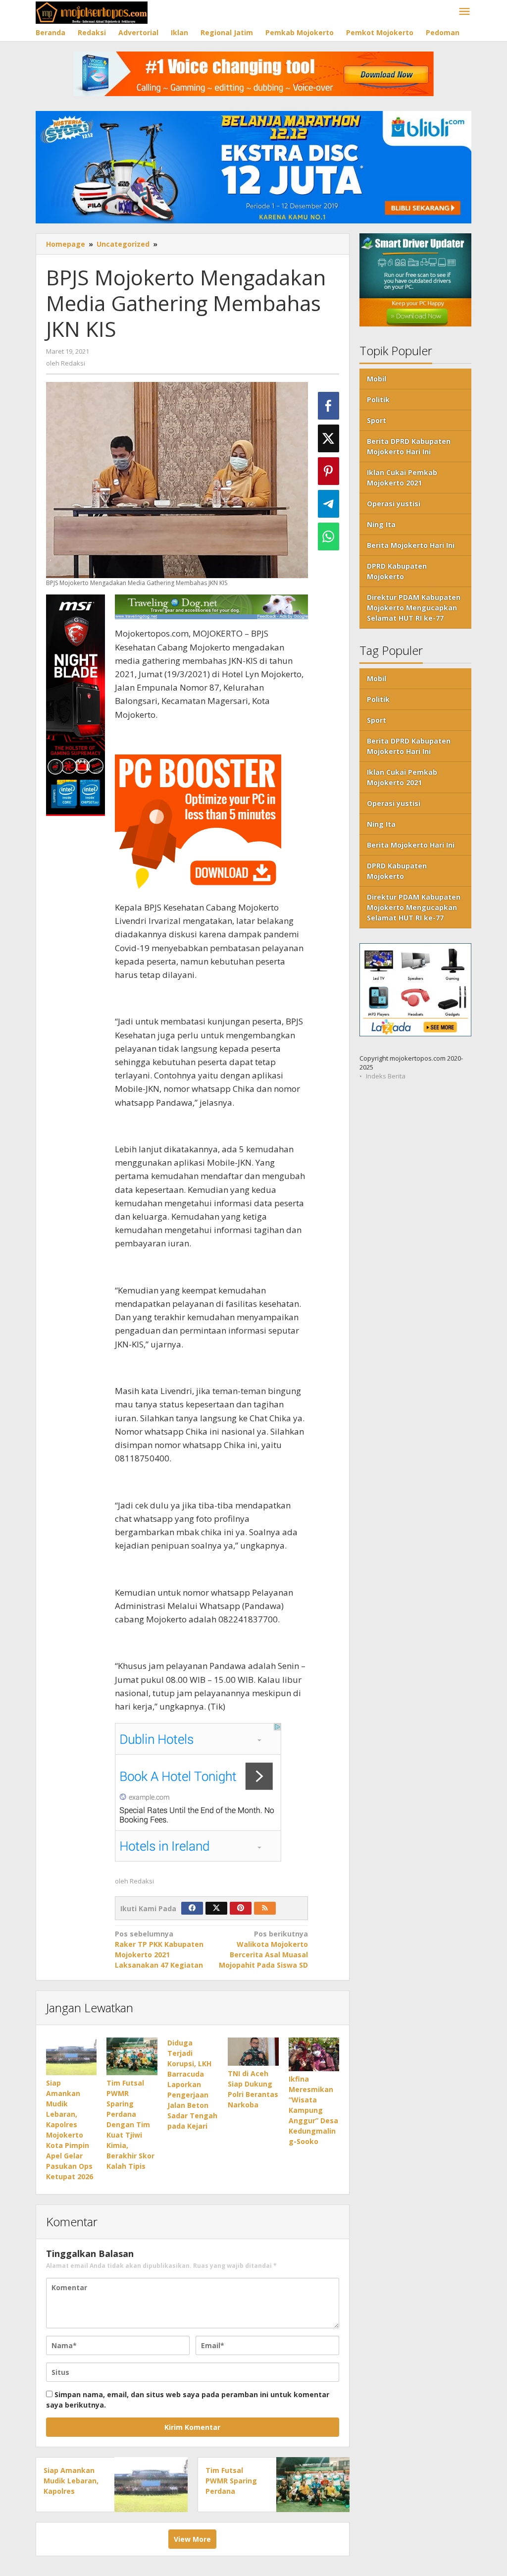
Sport (377, 420)
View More (192, 2539)
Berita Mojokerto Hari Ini (411, 545)
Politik (378, 400)
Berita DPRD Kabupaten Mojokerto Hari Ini (409, 446)
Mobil (377, 379)
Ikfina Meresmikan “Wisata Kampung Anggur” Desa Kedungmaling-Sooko (313, 2110)
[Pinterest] (241, 1908)
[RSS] (265, 1908)
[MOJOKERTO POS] (92, 12)
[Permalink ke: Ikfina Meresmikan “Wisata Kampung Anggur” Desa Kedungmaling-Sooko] (314, 2054)
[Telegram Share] (329, 504)
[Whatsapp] (329, 537)
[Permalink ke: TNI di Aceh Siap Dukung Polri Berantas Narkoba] (253, 2052)
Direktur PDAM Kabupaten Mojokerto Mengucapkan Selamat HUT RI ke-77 (414, 608)
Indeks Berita (386, 1076)
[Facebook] (192, 1908)
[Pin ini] (329, 471)
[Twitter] (216, 1908)
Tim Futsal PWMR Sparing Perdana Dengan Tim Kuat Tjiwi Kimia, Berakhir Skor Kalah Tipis (130, 2124)
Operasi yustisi (394, 504)
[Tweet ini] (329, 438)
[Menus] (464, 12)
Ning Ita (381, 524)
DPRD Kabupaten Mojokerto (397, 571)
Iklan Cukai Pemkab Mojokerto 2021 (402, 478)
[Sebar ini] (329, 406)
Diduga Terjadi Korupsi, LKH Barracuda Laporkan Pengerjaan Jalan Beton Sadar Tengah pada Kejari (192, 2084)
